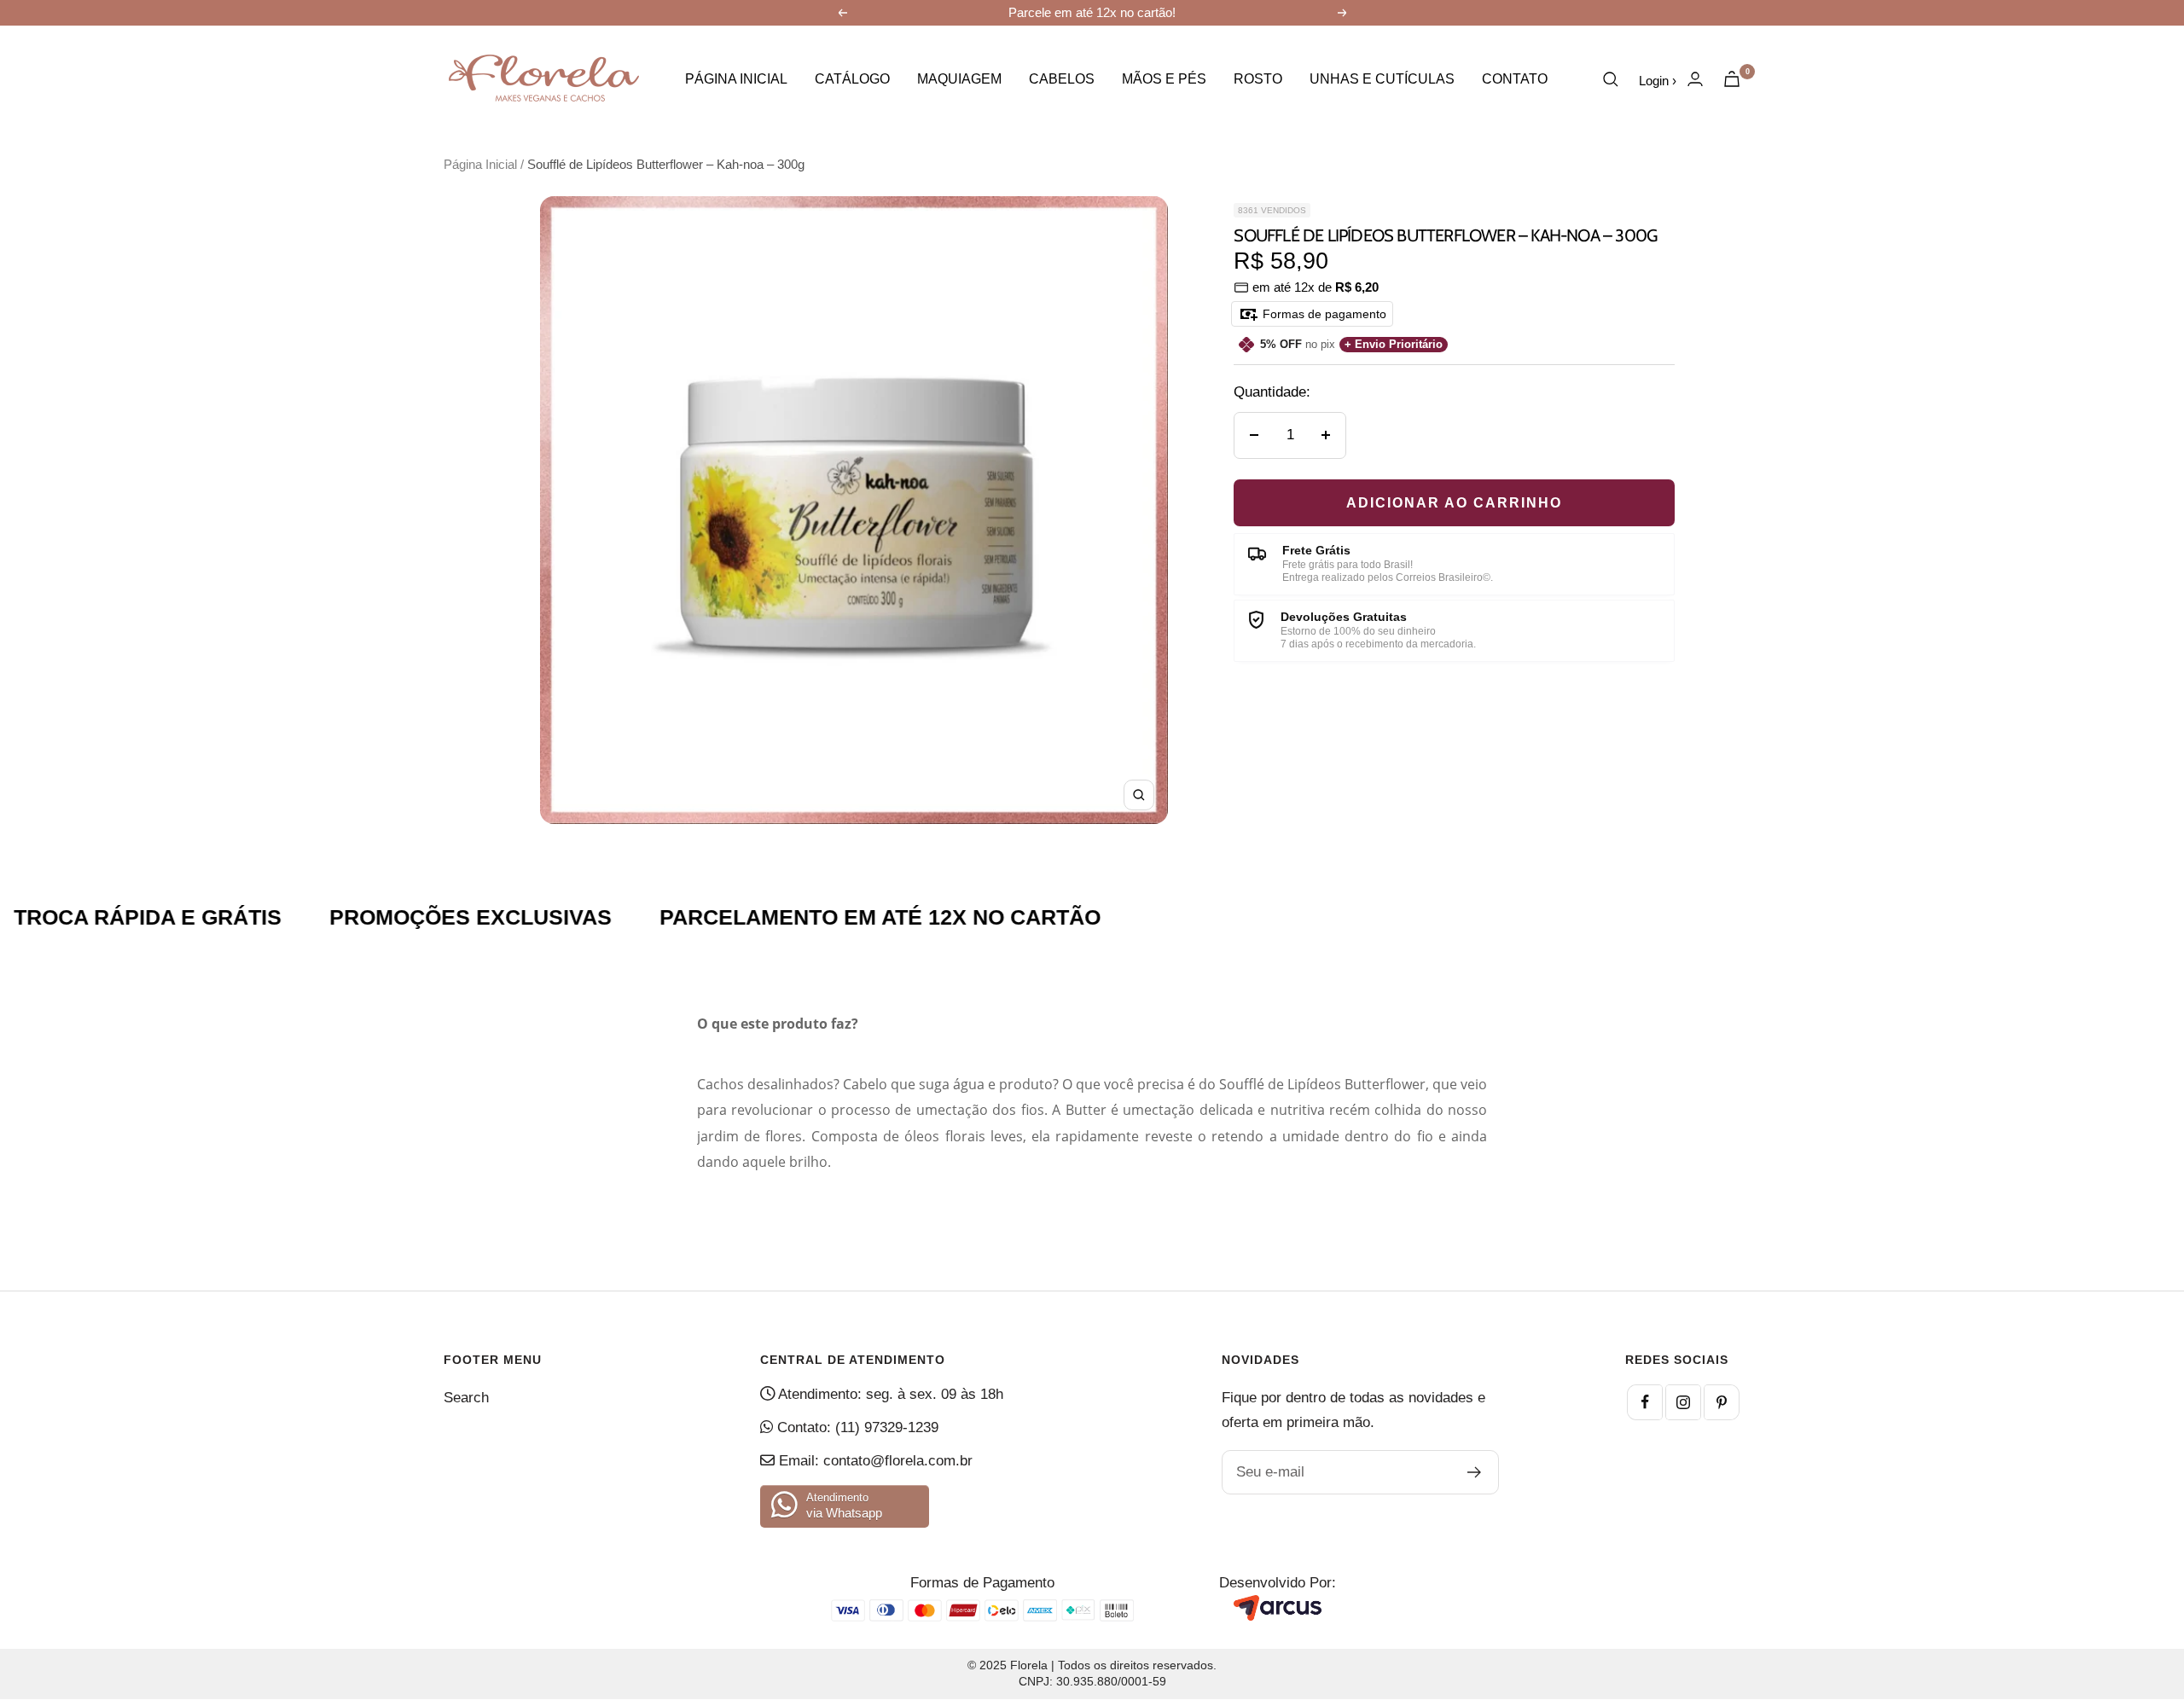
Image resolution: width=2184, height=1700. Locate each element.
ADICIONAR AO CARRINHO (1454, 503)
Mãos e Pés (1164, 79)
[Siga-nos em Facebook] (1645, 1402)
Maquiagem (959, 79)
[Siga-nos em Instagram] (1683, 1402)
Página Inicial (736, 79)
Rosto (1258, 79)
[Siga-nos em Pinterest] (1722, 1402)
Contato (1515, 79)
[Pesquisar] (1611, 79)
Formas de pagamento (1323, 314)
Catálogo (852, 79)
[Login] (1695, 79)
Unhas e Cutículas (1382, 79)
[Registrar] (1475, 1472)
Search (466, 1398)
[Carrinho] (1732, 79)
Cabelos (1062, 79)
